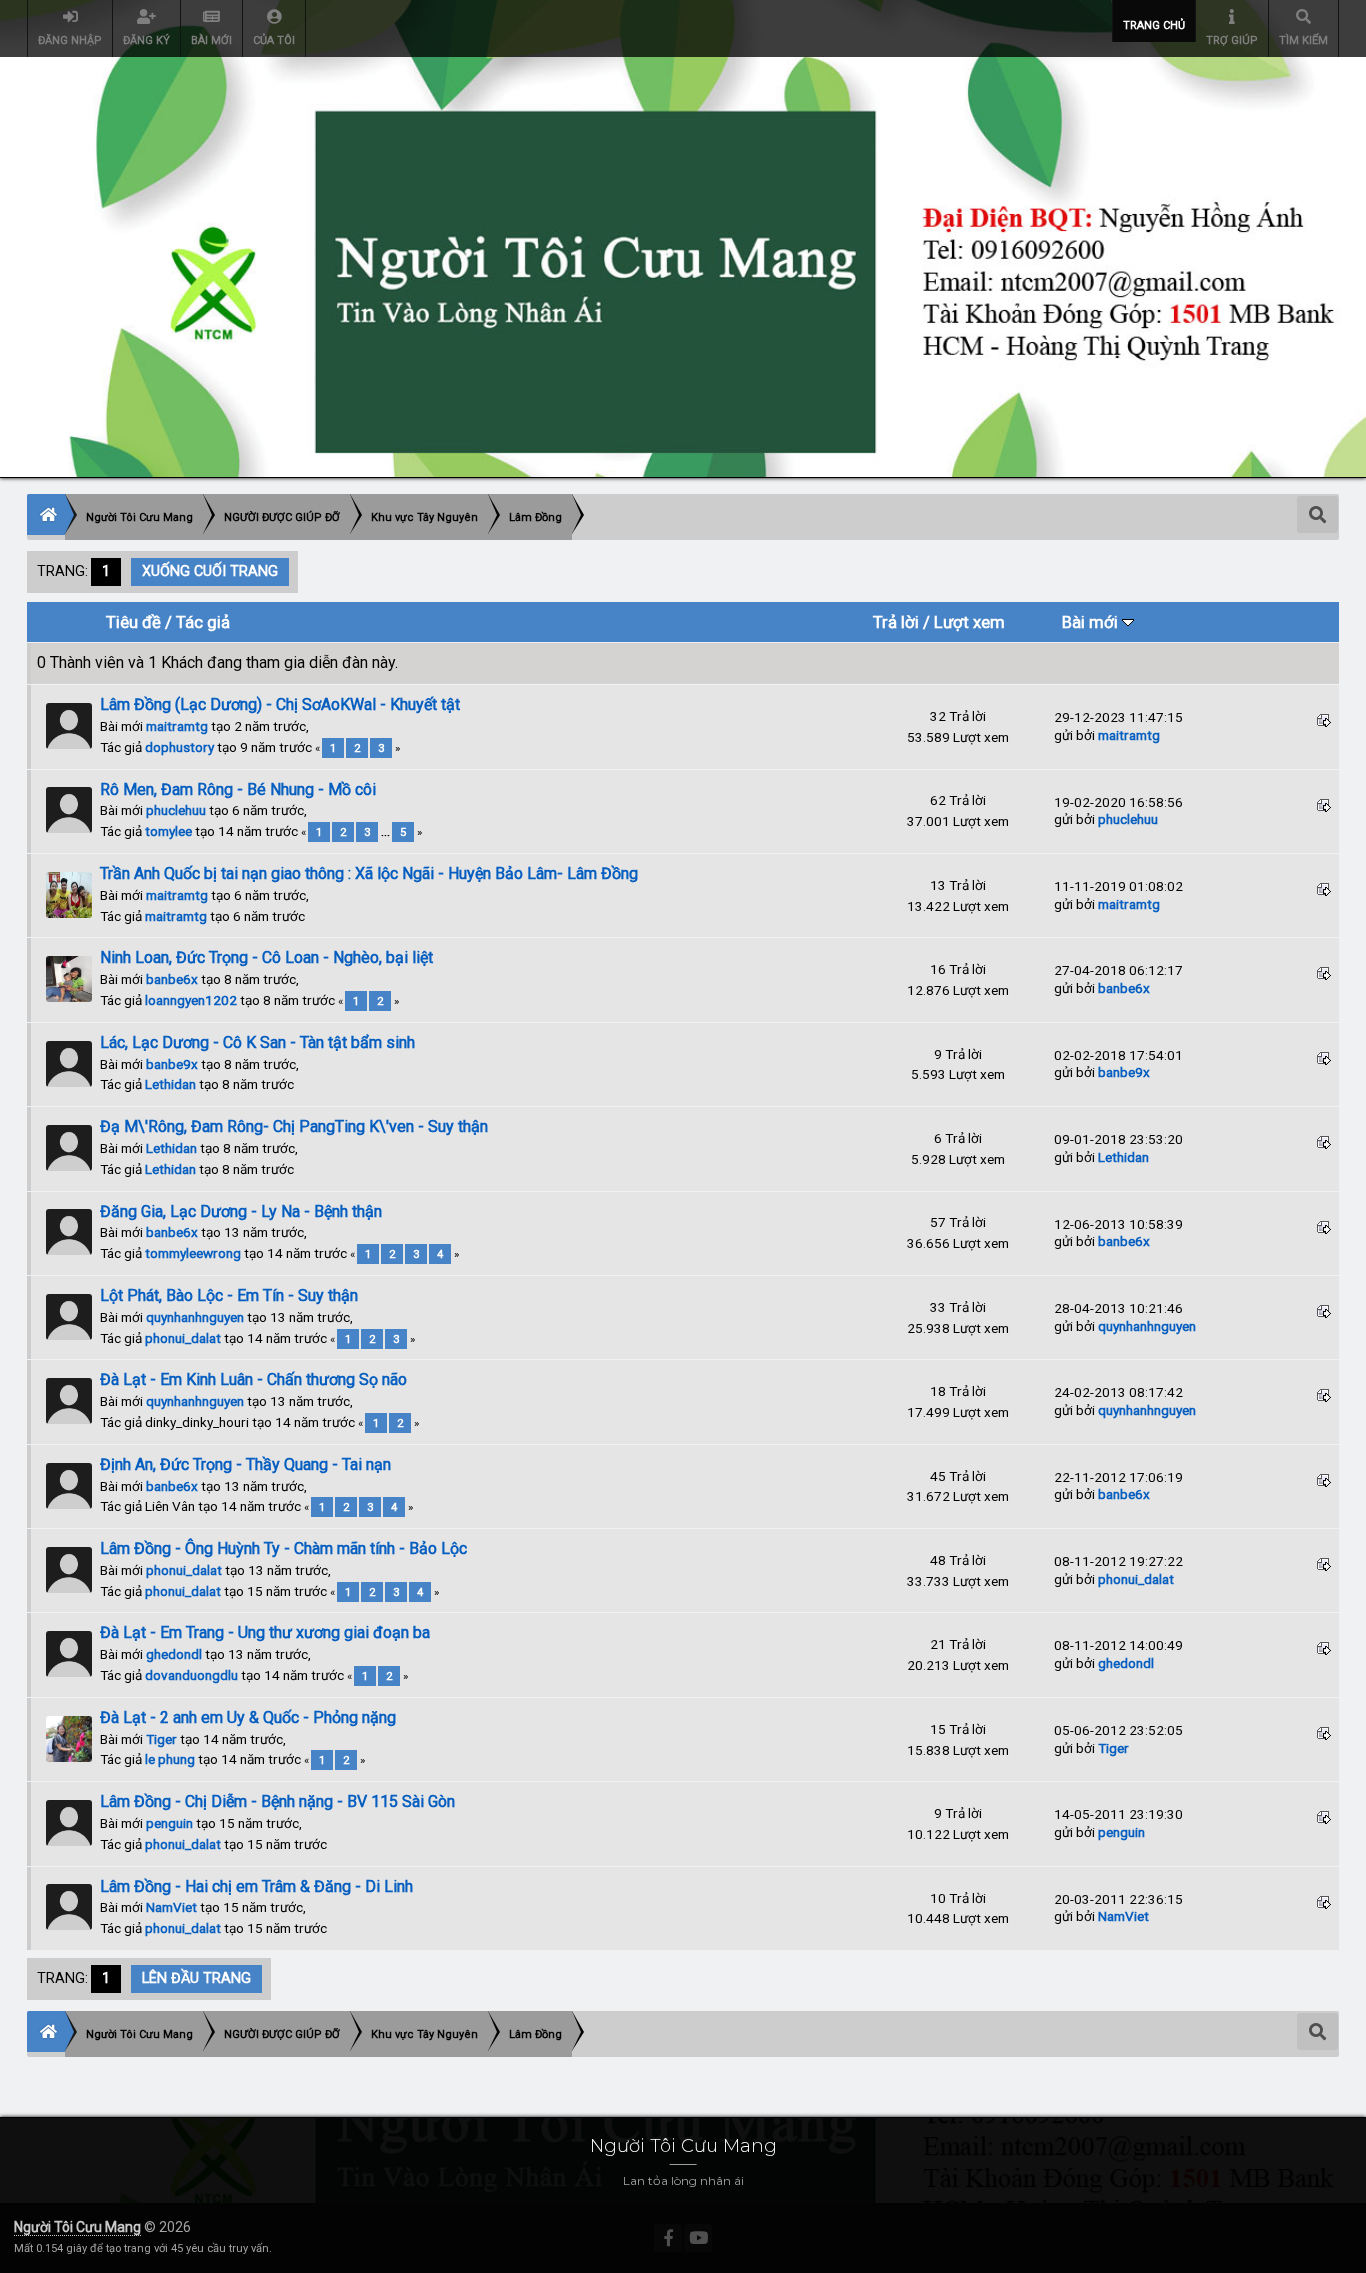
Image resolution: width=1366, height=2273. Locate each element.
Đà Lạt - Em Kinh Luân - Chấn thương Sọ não (253, 1379)
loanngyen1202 (191, 1000)
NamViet (171, 1907)
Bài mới (1092, 622)
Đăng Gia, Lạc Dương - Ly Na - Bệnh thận (241, 1211)
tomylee (168, 831)
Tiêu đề (133, 622)
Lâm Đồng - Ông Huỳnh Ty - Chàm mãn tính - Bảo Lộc (283, 1548)
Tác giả (203, 622)
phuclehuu (176, 810)
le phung (170, 1759)
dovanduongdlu (191, 1675)
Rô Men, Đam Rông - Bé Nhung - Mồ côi (238, 789)
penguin (169, 1823)
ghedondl (174, 1654)
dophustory (179, 747)
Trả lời (896, 622)
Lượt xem (969, 622)
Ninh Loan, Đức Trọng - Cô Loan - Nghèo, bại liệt (266, 957)
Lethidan (170, 1084)
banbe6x (172, 979)
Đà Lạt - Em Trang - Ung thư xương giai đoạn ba (265, 1632)
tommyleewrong (193, 1253)
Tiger (161, 1739)
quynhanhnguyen (195, 1317)
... (387, 832)
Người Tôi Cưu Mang (77, 2227)
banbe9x (172, 1064)
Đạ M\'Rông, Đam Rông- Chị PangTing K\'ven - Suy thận (294, 1126)
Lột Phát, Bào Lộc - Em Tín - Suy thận (229, 1295)
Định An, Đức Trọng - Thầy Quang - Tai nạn (245, 1464)
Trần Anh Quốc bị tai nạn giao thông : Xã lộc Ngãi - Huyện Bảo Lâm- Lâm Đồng (369, 873)
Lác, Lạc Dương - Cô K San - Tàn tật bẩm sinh (257, 1042)
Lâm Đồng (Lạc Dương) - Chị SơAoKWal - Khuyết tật (280, 704)
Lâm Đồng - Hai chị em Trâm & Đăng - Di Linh (256, 1886)
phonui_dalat (183, 1338)
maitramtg (177, 726)
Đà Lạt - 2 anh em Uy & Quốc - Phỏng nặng (248, 1717)
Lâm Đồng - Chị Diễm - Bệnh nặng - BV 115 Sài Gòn (277, 1801)
